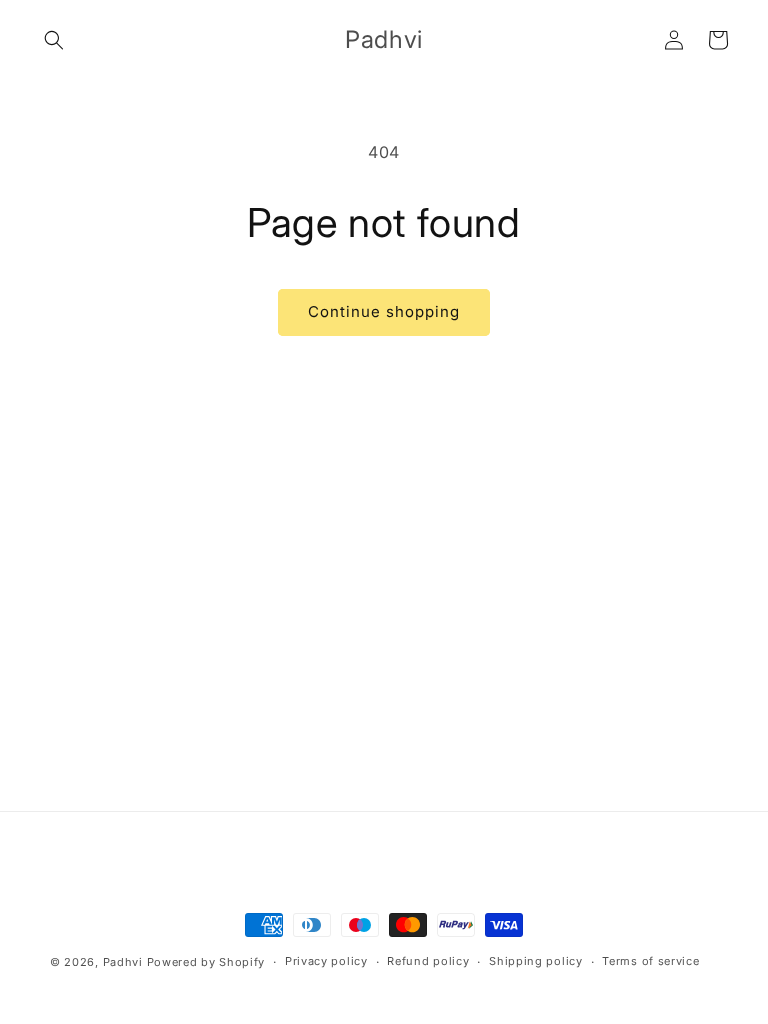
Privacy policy (326, 961)
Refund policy (428, 961)
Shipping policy (536, 961)
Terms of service (650, 961)
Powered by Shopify (206, 962)
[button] (54, 40)
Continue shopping (384, 311)
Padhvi (123, 962)
